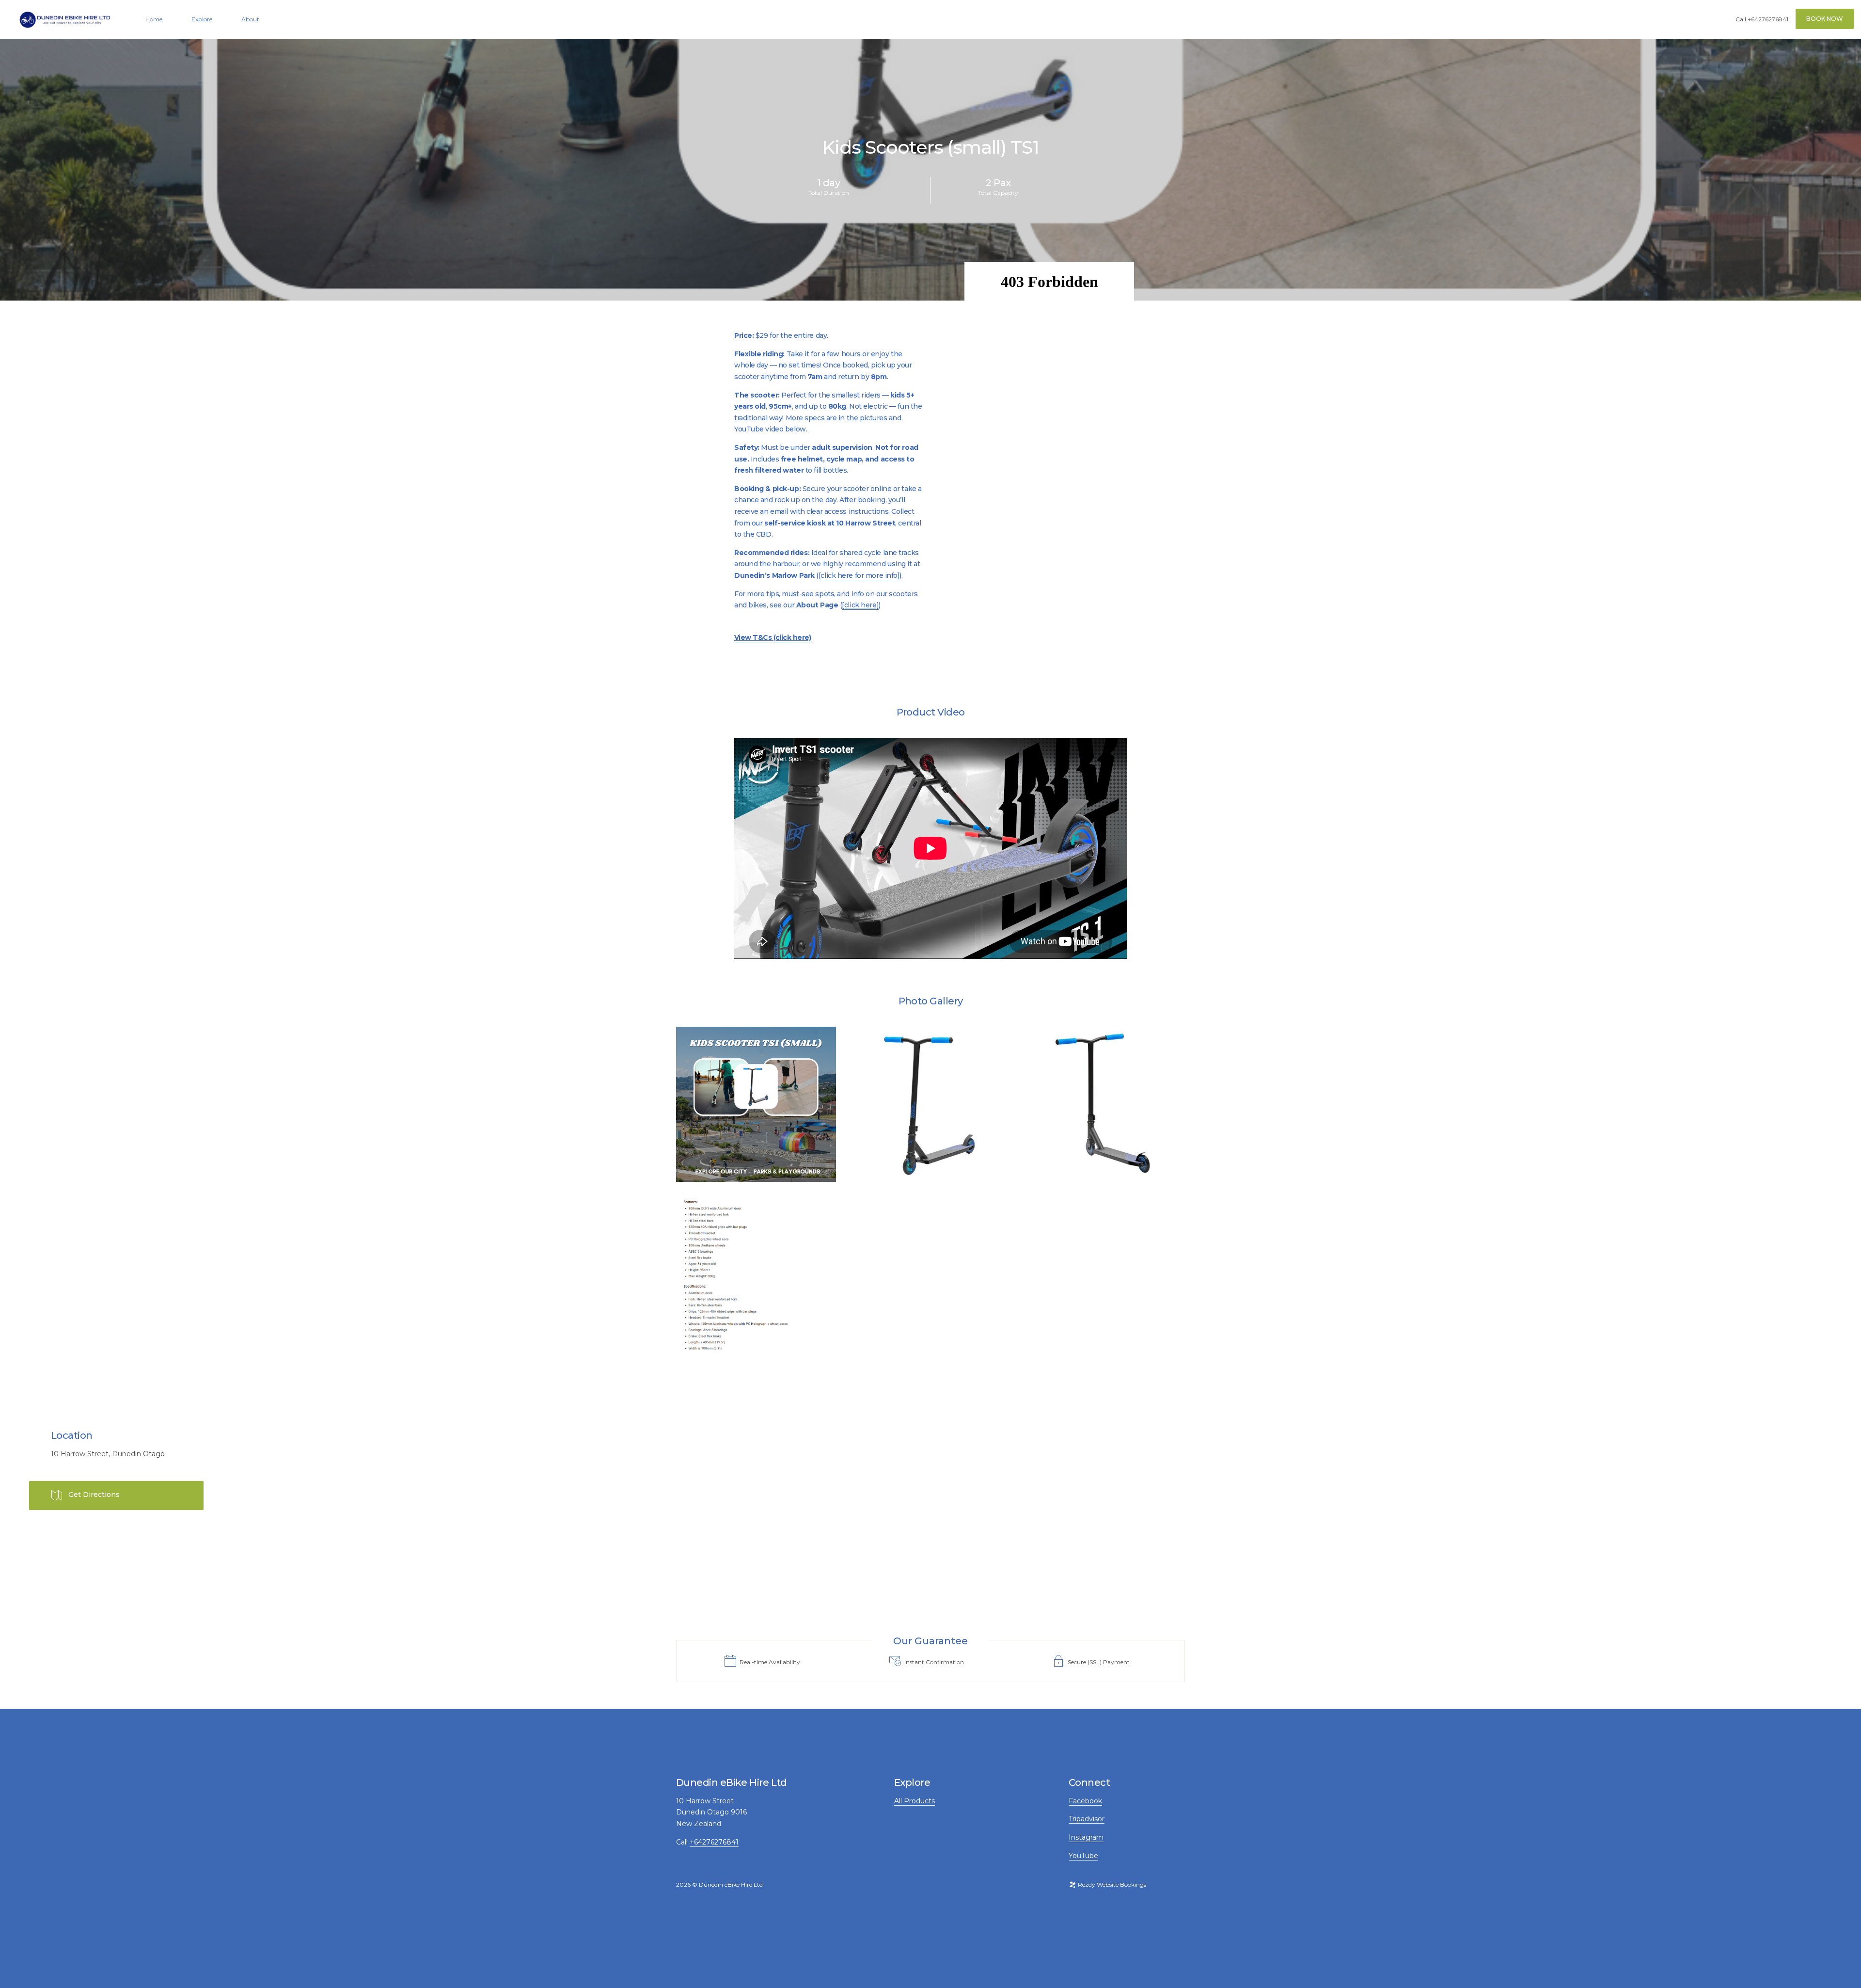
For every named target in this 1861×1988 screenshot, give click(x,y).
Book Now (1825, 19)
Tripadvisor (1087, 1819)
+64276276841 (1768, 19)
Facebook (1085, 1801)
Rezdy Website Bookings (1111, 1885)
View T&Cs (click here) (773, 637)
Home (154, 19)
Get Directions (94, 1495)
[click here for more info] (859, 575)
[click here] (860, 605)
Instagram (1086, 1837)
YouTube (1083, 1856)
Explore (202, 19)
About (250, 19)
